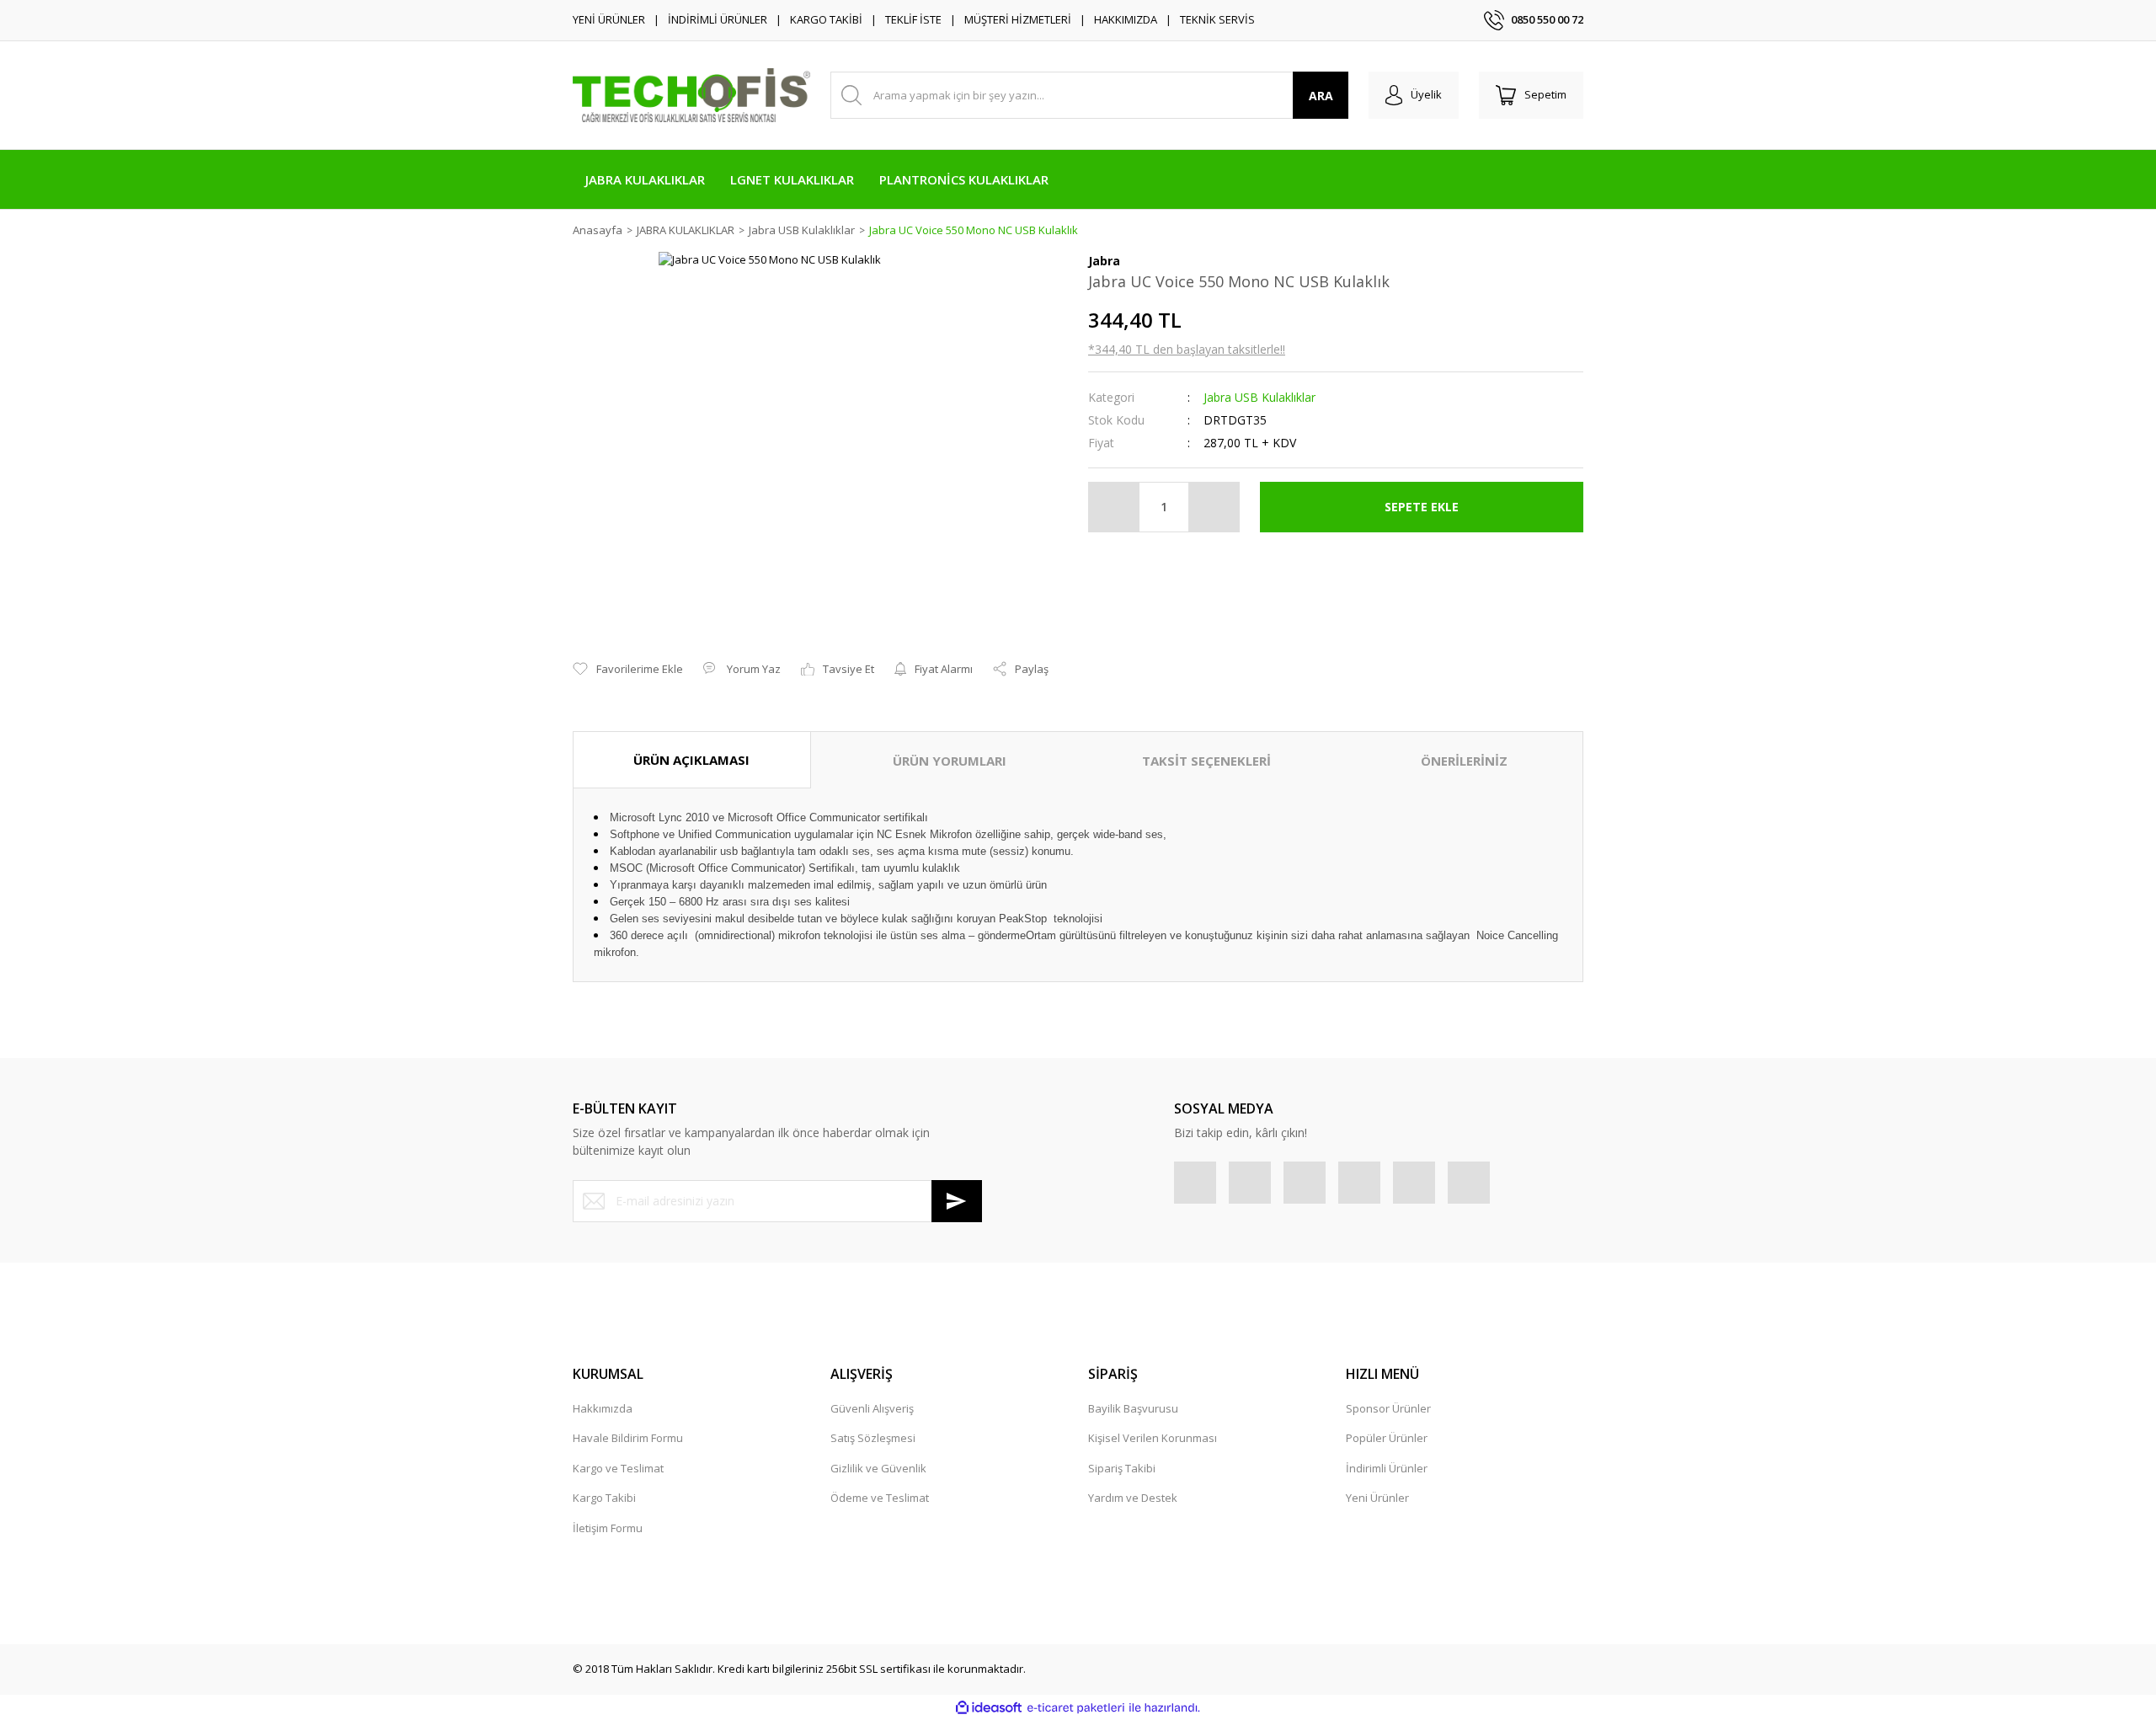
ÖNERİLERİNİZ (1464, 761)
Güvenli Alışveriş (872, 1408)
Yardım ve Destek (1133, 1498)
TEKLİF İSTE (913, 19)
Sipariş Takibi (1122, 1468)
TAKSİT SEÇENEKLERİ (1206, 761)
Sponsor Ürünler (1388, 1408)
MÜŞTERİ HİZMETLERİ (1018, 19)
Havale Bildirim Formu (628, 1438)
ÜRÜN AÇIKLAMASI (691, 760)
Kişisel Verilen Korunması (1153, 1438)
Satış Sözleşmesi (873, 1438)
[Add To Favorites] (628, 670)
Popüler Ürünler (1387, 1438)
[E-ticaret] (1076, 1708)
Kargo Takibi (604, 1498)
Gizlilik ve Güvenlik (878, 1468)
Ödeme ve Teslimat (880, 1498)
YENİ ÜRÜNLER (609, 19)
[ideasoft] (989, 1708)
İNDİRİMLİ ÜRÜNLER (718, 19)
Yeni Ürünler (1377, 1498)
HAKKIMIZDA (1126, 19)
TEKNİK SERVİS (1217, 19)
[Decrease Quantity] (1114, 507)
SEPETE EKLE (1422, 507)
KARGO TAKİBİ (826, 19)
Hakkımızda (603, 1408)
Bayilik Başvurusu (1133, 1408)
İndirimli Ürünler (1387, 1468)
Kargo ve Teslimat (618, 1468)
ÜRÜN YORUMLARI (950, 761)
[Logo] (691, 95)
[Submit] (957, 1201)
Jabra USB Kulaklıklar (1259, 397)
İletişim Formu (608, 1528)
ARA (1321, 96)
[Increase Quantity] (1214, 507)
